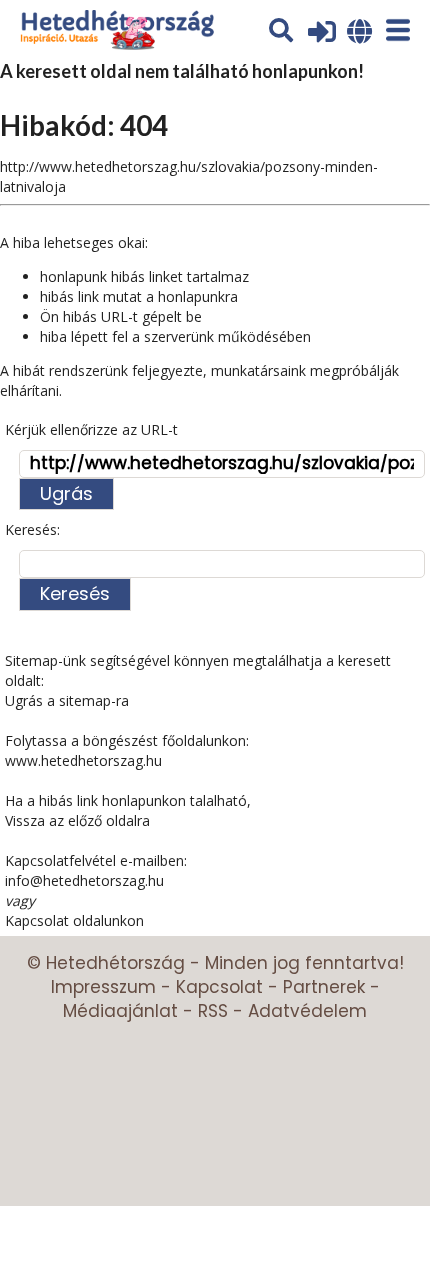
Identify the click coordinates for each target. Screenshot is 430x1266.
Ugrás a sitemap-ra (67, 700)
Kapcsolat (219, 987)
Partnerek (324, 987)
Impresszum (103, 987)
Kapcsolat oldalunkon (74, 920)
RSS (213, 1011)
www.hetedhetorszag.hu (83, 760)
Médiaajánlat (120, 1011)
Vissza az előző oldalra (77, 820)
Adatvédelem (307, 1011)
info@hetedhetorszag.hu (84, 880)
